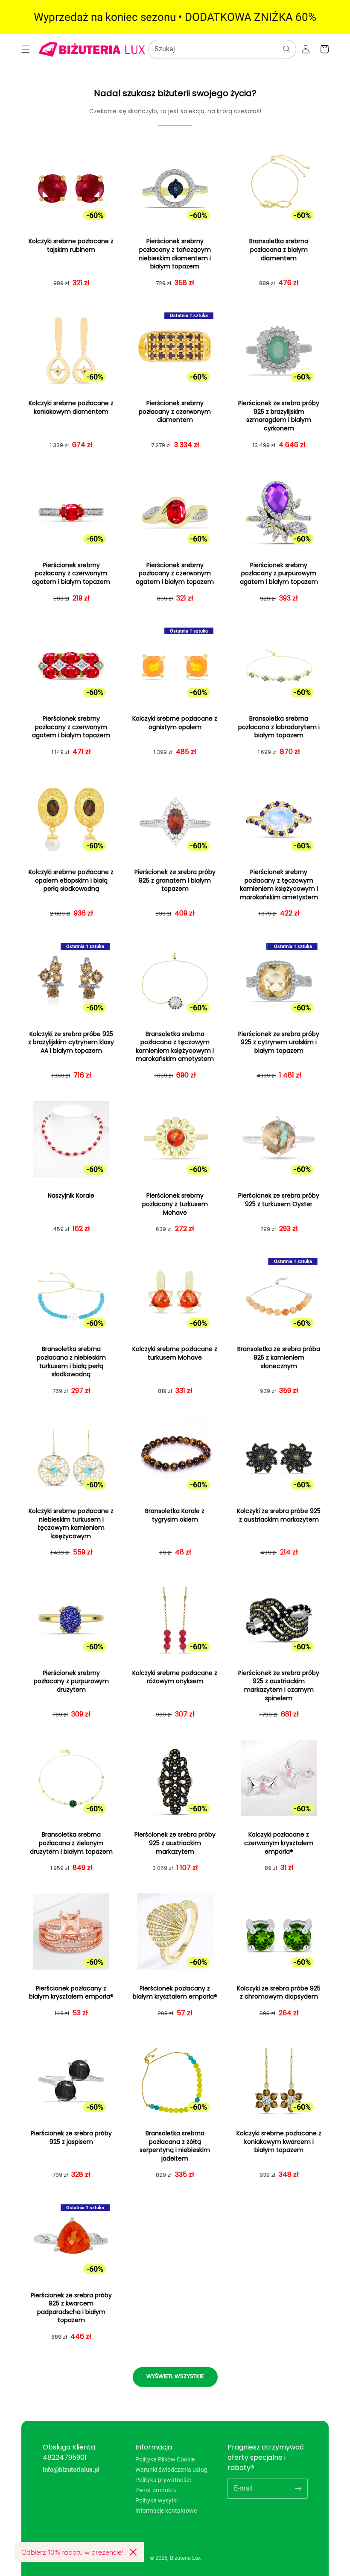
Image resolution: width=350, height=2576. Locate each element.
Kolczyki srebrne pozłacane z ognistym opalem (175, 723)
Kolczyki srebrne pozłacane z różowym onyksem (175, 1677)
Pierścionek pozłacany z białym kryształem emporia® (71, 1993)
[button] (26, 49)
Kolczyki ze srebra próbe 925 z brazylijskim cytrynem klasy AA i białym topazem (71, 1042)
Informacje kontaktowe (166, 2511)
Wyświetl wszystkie (175, 2376)
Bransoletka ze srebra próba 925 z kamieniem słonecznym (279, 1357)
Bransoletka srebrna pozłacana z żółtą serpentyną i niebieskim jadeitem (175, 2146)
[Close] (133, 2552)
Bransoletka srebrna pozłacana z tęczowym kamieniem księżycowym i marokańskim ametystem (175, 1047)
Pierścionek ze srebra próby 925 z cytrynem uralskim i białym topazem (279, 1042)
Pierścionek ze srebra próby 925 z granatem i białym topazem (175, 880)
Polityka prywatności (163, 2480)
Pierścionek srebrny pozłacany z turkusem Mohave (175, 1204)
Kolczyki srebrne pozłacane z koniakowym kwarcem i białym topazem (279, 2142)
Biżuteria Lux (185, 2558)
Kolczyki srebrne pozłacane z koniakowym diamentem (71, 408)
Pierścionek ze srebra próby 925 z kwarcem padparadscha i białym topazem (71, 2308)
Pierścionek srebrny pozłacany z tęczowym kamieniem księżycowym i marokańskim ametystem (279, 885)
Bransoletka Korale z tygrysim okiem (175, 1515)
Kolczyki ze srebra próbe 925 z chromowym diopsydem (279, 1993)
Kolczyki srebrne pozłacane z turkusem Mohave (175, 1353)
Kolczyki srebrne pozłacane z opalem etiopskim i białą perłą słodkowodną (71, 880)
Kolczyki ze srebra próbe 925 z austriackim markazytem (279, 1515)
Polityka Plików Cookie (165, 2460)
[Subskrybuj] (298, 2488)
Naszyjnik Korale (71, 1196)
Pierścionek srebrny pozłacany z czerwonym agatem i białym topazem (71, 574)
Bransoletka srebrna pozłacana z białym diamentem (279, 250)
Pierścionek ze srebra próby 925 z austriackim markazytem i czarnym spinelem (279, 1686)
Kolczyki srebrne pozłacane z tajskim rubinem (71, 246)
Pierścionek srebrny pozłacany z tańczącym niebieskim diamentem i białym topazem (175, 254)
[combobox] (222, 49)
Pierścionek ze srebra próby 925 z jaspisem (71, 2138)
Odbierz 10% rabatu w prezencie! (72, 2552)
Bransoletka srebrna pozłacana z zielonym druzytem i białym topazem (71, 1843)
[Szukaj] (287, 49)
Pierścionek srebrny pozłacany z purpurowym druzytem (71, 1681)
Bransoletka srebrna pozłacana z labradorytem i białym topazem (279, 727)
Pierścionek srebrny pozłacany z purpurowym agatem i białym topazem (279, 574)
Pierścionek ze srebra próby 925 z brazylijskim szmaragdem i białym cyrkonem (279, 416)
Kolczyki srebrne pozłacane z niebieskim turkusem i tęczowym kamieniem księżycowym (71, 1524)
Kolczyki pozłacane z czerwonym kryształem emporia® (279, 1843)
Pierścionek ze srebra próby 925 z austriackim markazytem (175, 1843)
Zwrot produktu (156, 2490)
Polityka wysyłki (156, 2500)
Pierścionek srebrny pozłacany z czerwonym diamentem (175, 412)
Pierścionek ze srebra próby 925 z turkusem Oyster (279, 1200)
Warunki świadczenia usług (171, 2470)
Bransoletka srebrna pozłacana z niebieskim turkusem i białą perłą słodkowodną (71, 1362)
